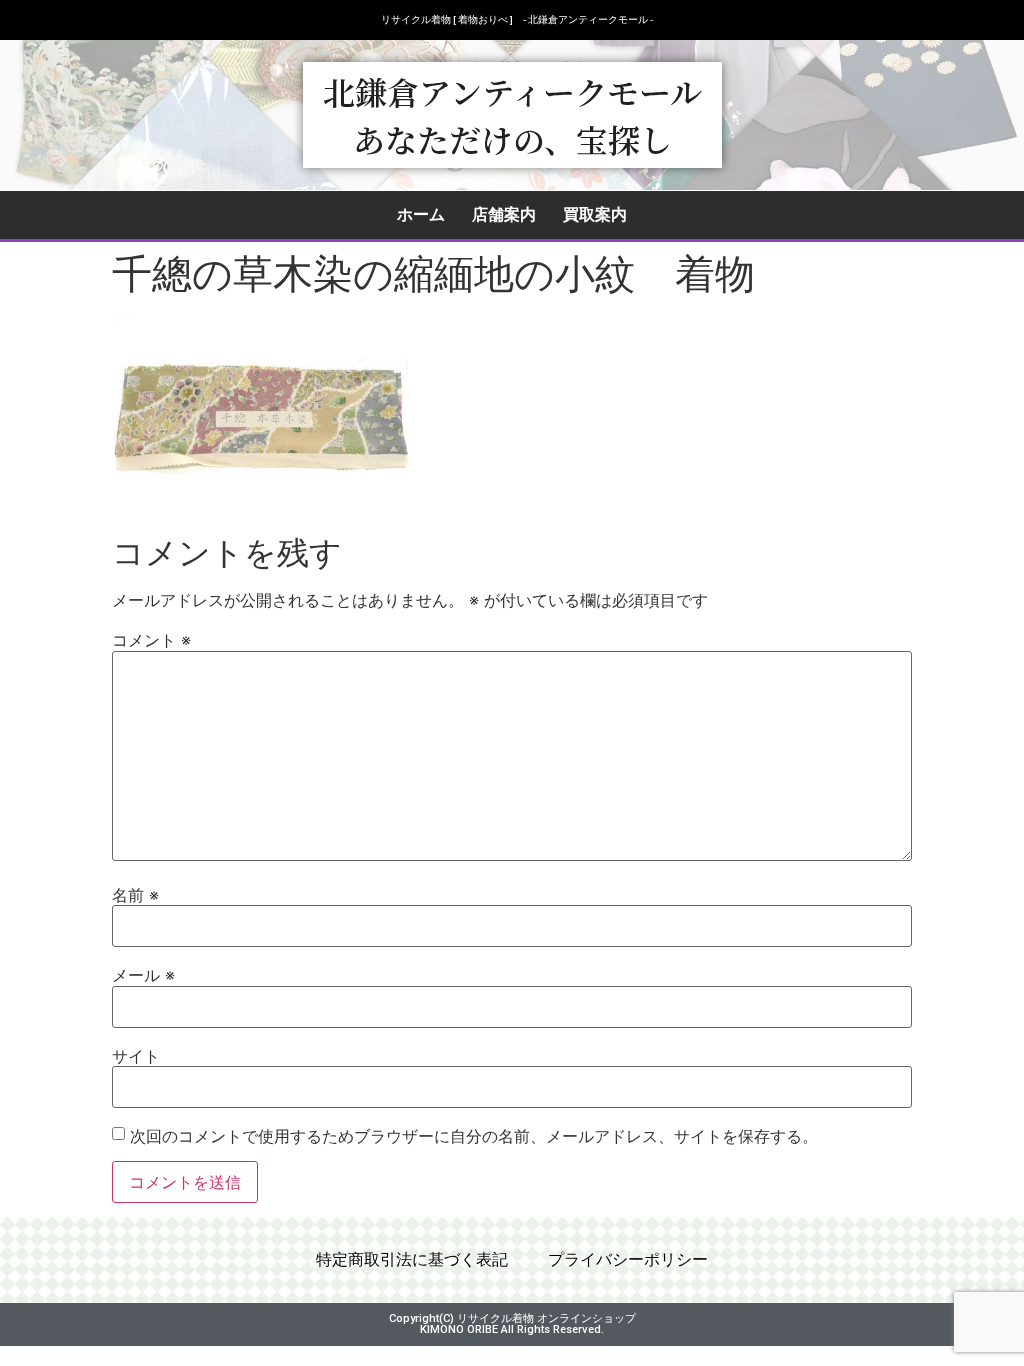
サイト (136, 1056)
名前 (135, 895)
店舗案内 (504, 214)
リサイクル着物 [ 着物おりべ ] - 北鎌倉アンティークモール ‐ (517, 19)
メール (143, 975)
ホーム (421, 214)
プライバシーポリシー (628, 1259)
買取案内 (595, 214)
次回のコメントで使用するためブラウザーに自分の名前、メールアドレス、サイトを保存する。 (474, 1136)
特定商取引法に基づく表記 (412, 1259)
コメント (151, 640)
